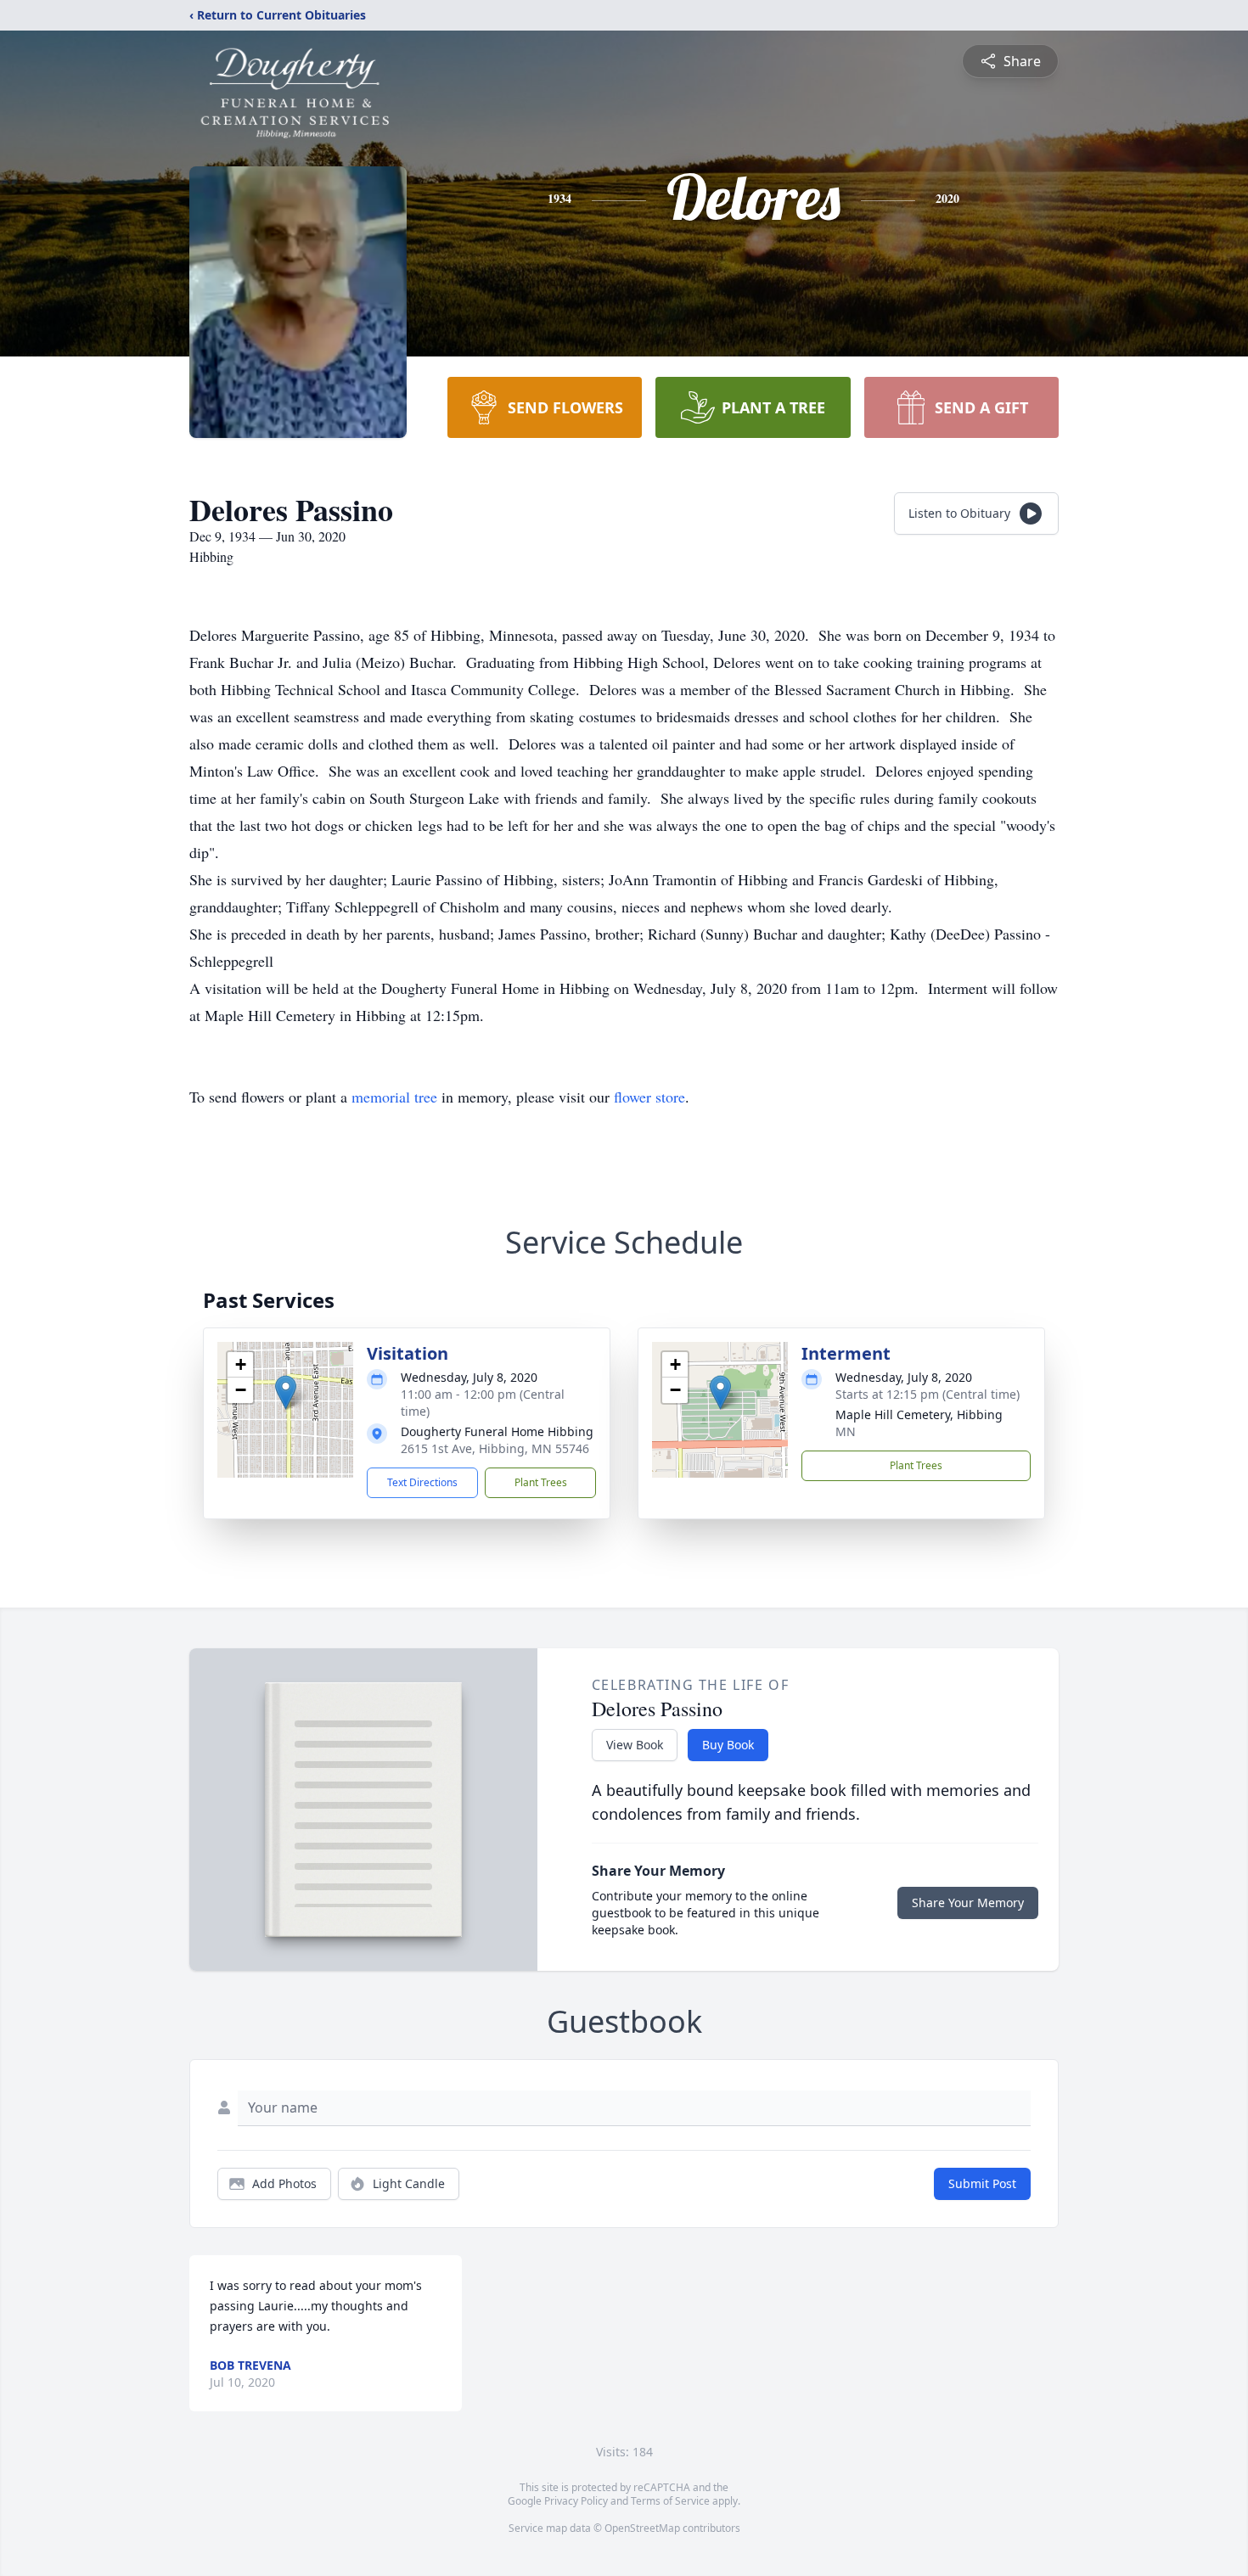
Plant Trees (541, 1482)
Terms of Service (670, 2501)
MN (846, 1431)
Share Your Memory (968, 1903)
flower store (649, 1097)
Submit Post (982, 2183)
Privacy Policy (576, 2501)
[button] (286, 1392)
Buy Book (728, 1745)
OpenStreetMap (642, 2528)
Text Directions (422, 1482)
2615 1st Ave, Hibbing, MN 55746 (495, 1448)
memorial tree (394, 1097)
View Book (635, 1745)
